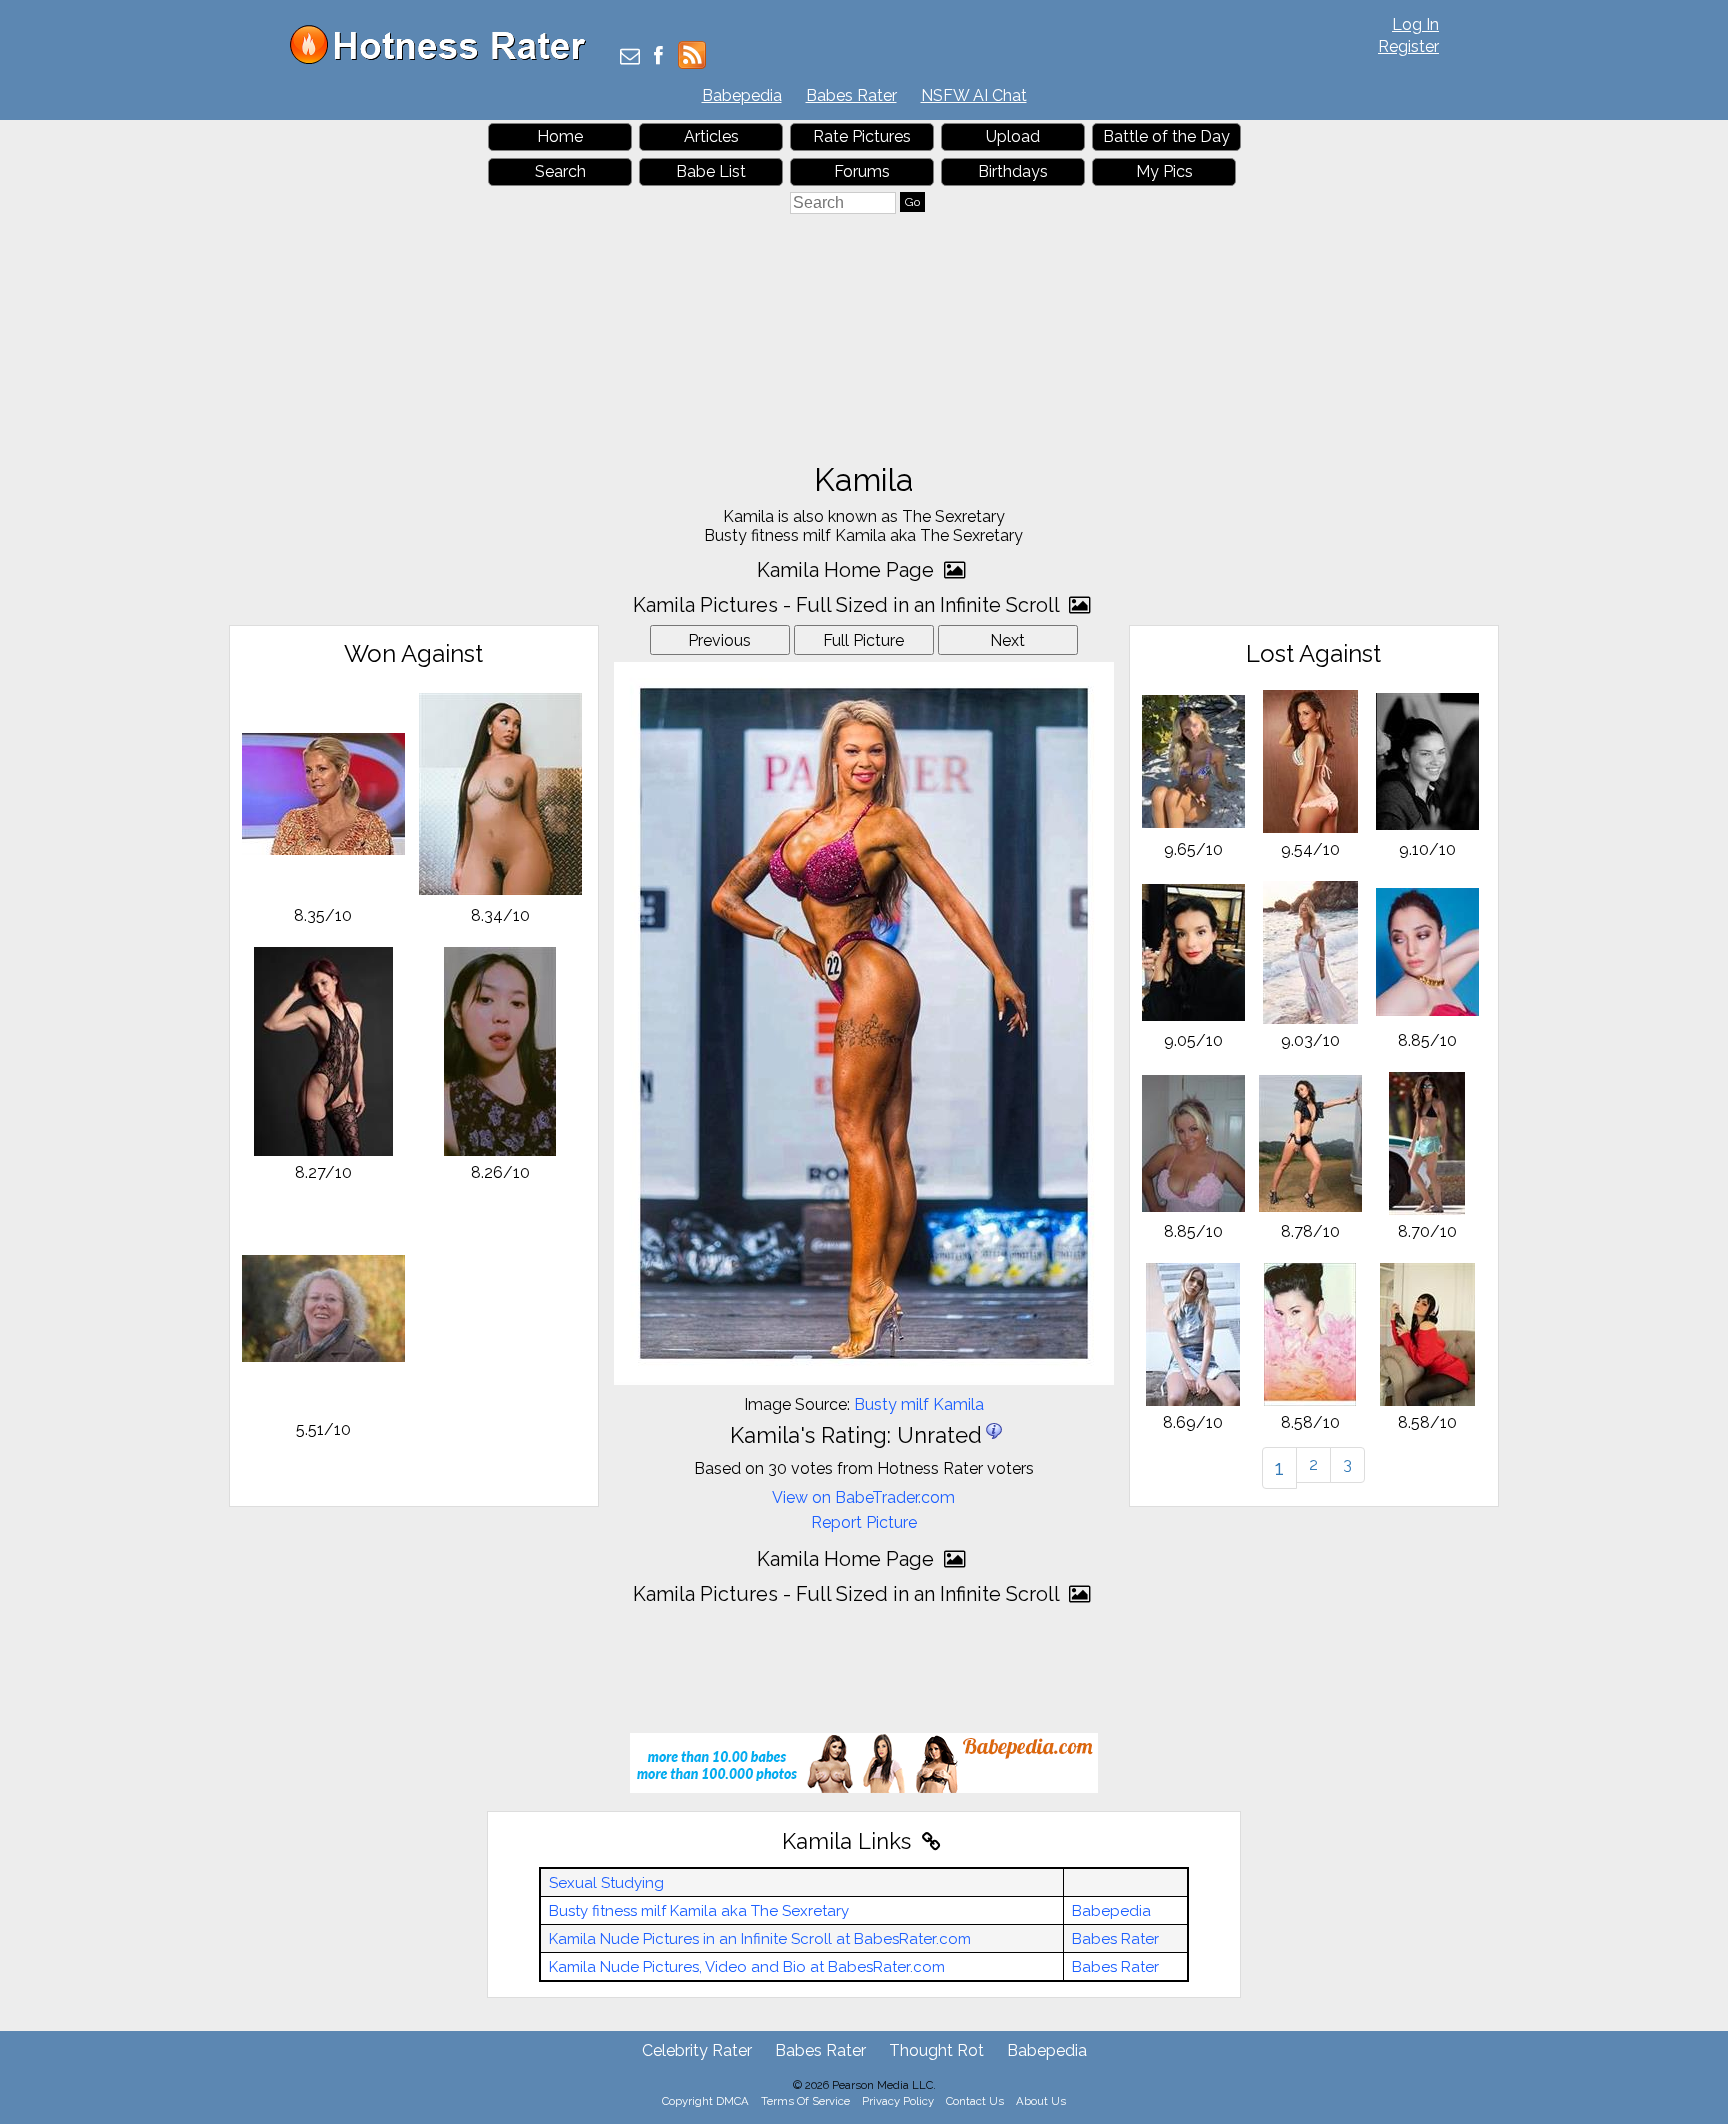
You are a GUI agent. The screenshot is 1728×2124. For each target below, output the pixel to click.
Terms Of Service (805, 2101)
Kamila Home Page (848, 570)
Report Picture (864, 1522)
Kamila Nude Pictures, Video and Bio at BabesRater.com (747, 1967)
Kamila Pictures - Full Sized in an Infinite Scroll (848, 605)
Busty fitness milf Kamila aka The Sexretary (699, 1911)
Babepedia (742, 95)
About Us (1041, 2101)
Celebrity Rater (697, 2050)
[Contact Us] (630, 57)
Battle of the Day (1166, 136)
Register (1408, 46)
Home (560, 136)
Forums (862, 171)
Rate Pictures (862, 136)
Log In (1415, 24)
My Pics (1164, 171)
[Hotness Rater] (445, 59)
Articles (711, 136)
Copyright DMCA (705, 2101)
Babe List (711, 171)
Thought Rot (936, 2050)
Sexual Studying (606, 1883)
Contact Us (975, 2101)
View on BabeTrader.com (863, 1497)
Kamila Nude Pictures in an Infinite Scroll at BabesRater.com (760, 1939)
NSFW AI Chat (974, 95)
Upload (1013, 136)
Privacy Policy (898, 2101)
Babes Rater (851, 95)
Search (560, 171)
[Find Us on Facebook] (658, 57)
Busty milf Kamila (919, 1404)
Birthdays (1013, 171)
